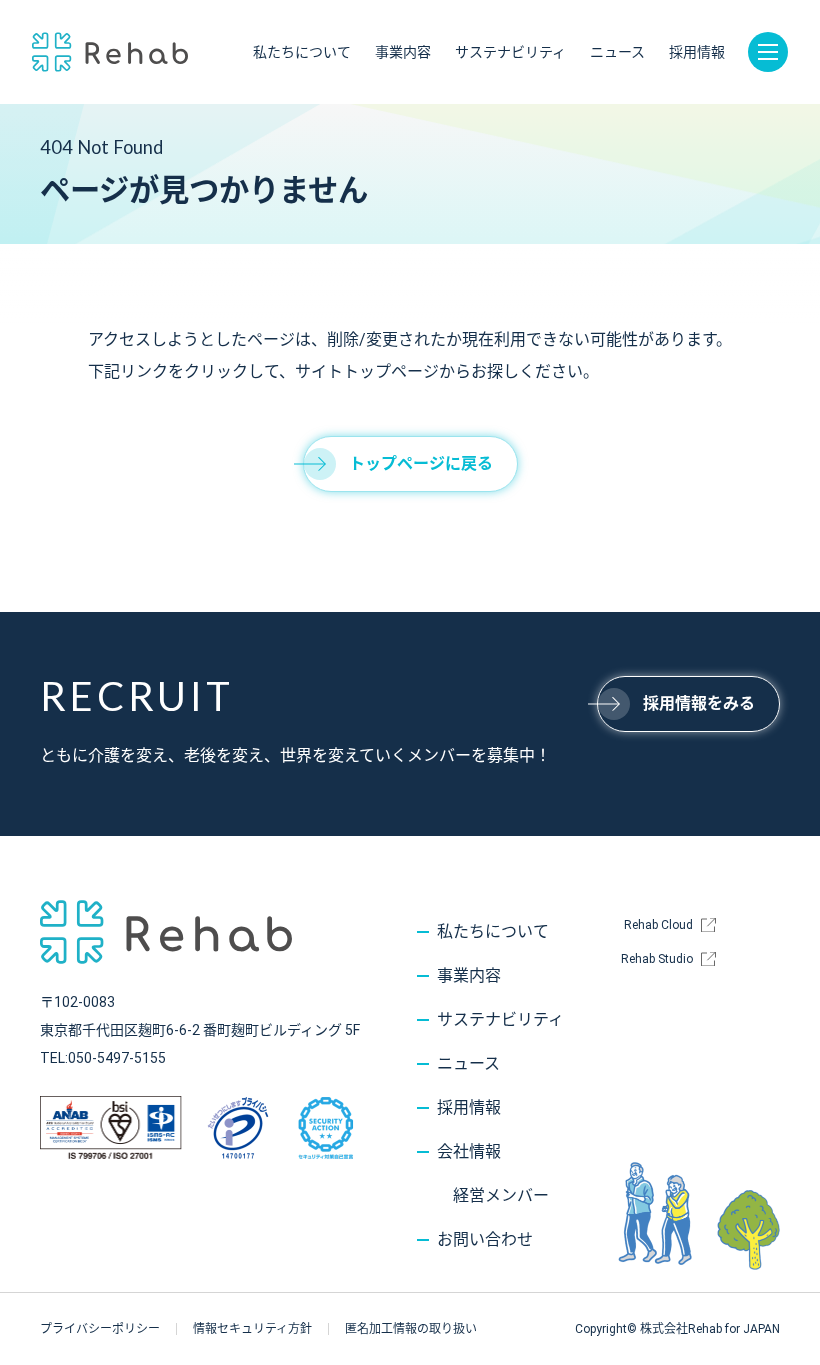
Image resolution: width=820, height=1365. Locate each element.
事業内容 (403, 52)
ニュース (617, 52)
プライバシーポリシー (100, 1329)
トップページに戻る (421, 463)
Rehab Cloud (658, 925)
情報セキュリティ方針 (252, 1329)
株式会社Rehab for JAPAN (110, 52)
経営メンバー (501, 1195)
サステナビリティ (510, 52)
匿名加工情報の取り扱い (411, 1329)
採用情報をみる (699, 703)
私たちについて (302, 52)
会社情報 (469, 1151)
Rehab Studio (657, 959)
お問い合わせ (485, 1239)
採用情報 (697, 52)
